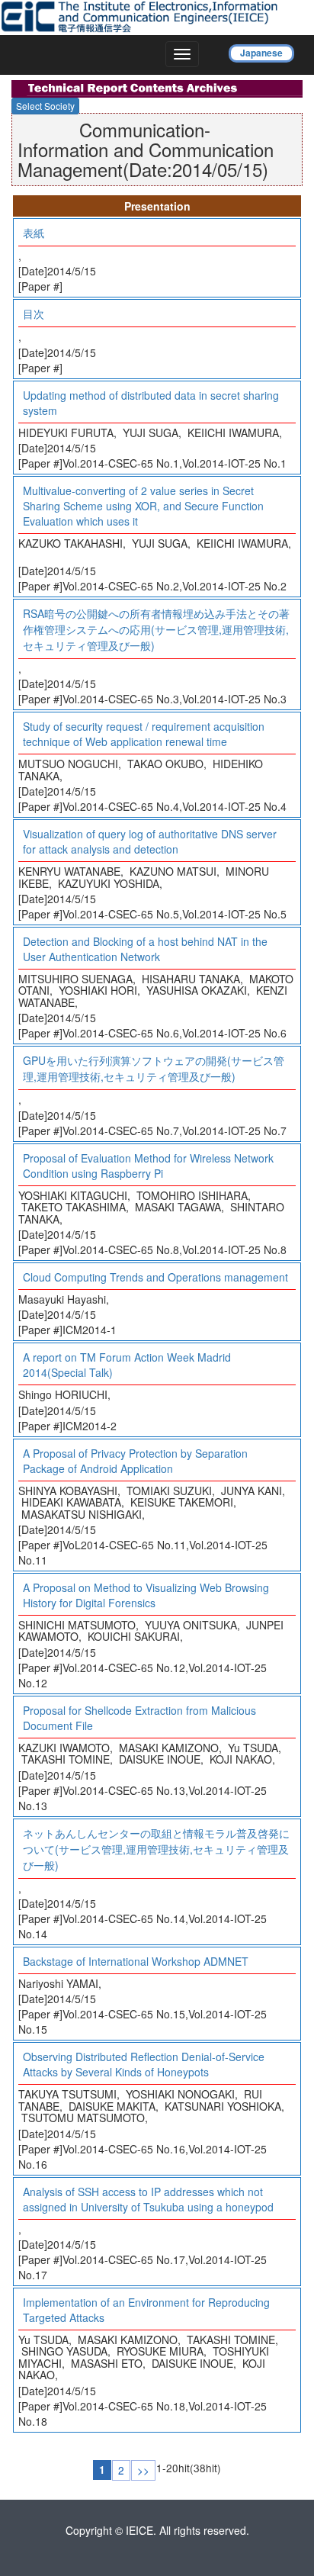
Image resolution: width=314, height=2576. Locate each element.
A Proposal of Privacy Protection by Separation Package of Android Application (135, 1461)
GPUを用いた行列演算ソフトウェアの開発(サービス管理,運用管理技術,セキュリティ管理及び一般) (154, 1068)
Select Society (45, 106)
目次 (34, 314)
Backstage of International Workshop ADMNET (136, 1961)
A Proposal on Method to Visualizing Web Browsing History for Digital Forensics (146, 1595)
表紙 (34, 233)
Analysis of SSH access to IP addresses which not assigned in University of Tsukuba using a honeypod (148, 2199)
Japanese (261, 53)
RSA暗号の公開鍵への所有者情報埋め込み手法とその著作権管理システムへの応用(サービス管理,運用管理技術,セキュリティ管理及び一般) (156, 629)
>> (143, 2470)
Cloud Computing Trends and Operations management (155, 1277)
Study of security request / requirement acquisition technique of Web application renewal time (144, 734)
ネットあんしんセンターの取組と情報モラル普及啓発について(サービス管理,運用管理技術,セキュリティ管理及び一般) (156, 1849)
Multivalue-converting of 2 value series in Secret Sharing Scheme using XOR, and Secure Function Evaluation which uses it (143, 506)
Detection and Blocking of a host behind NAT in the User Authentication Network (145, 949)
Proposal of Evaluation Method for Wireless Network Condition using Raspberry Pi (148, 1166)
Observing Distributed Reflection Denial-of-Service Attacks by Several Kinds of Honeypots (144, 2064)
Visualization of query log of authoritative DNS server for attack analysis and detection (150, 841)
